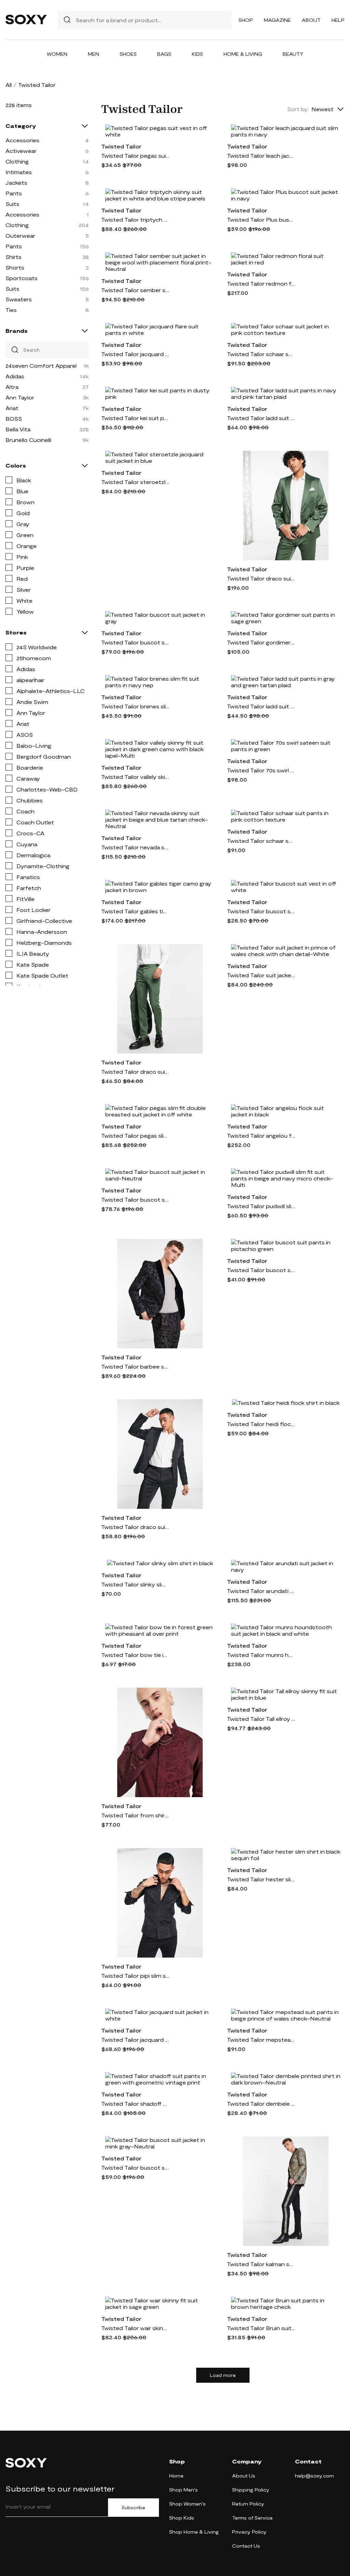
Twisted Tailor (121, 146)
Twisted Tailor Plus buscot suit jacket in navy (261, 219)
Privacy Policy (249, 2532)
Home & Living (243, 54)
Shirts (14, 257)
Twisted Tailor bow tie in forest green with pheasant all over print (135, 1655)
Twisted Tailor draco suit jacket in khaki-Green (261, 578)
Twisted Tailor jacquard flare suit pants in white (135, 354)
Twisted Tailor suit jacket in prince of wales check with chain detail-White (261, 975)
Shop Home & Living (194, 2532)
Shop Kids (182, 2518)
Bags (164, 54)
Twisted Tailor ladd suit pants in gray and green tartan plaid (261, 706)
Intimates (19, 172)
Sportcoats (22, 278)
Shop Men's (184, 2490)
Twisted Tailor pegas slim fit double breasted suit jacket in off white (135, 1135)
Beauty (293, 54)
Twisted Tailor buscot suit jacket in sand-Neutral (135, 1199)
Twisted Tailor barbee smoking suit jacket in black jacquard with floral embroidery (135, 1366)
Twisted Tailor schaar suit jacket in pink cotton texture (261, 354)
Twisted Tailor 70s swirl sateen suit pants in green (261, 770)
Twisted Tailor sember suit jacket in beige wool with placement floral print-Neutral (135, 290)
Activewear (21, 151)
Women (57, 54)
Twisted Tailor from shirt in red (135, 1815)
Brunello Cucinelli (28, 440)
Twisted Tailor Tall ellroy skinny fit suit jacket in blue (261, 1719)
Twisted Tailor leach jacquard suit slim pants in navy (261, 155)
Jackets (16, 182)
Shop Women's (187, 2504)
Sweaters (19, 299)
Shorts (15, 267)
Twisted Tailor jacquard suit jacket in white (135, 2039)
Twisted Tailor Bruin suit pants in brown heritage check (261, 2328)
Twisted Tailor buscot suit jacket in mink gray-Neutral (135, 2167)
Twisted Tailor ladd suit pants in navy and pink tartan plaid (261, 418)
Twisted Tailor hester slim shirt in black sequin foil (261, 1879)
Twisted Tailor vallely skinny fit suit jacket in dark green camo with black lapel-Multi (135, 777)
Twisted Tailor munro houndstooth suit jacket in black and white (261, 1655)
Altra (12, 387)
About (311, 20)
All (9, 85)
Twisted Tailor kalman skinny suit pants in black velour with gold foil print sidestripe (261, 2264)
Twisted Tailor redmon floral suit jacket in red (261, 283)
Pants (14, 193)
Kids (197, 54)
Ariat (12, 408)
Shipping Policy (251, 2490)
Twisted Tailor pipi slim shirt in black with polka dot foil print (135, 1976)
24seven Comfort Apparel (41, 365)
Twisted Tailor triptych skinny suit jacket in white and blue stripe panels (135, 219)
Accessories (22, 140)
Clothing (17, 161)
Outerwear (20, 236)
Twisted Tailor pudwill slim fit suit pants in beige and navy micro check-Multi (261, 1206)
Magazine (277, 20)
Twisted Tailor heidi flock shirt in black (261, 1424)
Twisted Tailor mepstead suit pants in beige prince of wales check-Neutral (261, 2039)
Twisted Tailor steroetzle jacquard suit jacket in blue (135, 482)
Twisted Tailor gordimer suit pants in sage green (261, 642)
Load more (223, 2375)
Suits (12, 204)
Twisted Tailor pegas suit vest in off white (135, 155)
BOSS (14, 419)
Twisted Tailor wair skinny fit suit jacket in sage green (135, 2328)
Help (338, 20)
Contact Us (246, 2546)
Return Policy (248, 2504)
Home (176, 2476)
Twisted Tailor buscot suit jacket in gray (135, 642)
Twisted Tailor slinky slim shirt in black (135, 1584)
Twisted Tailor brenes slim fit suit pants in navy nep (135, 706)
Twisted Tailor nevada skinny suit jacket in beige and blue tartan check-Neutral (135, 847)
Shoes (128, 54)
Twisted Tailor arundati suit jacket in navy (261, 1591)
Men (93, 54)
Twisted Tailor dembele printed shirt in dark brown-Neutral (261, 2103)
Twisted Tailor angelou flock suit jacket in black (261, 1135)
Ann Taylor (20, 397)
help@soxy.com (314, 2476)
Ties (11, 310)
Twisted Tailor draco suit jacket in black (135, 1527)
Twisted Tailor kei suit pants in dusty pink (135, 418)
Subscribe (133, 2508)
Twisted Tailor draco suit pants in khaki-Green (135, 1071)
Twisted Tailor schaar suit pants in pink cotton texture (261, 841)
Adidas (15, 376)
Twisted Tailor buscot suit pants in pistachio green (261, 1270)
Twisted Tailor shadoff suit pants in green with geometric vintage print (135, 2103)
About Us (244, 2476)
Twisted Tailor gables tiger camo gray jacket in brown (135, 911)
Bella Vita (18, 429)
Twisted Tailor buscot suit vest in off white (261, 911)
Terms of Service (252, 2518)
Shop (246, 20)
